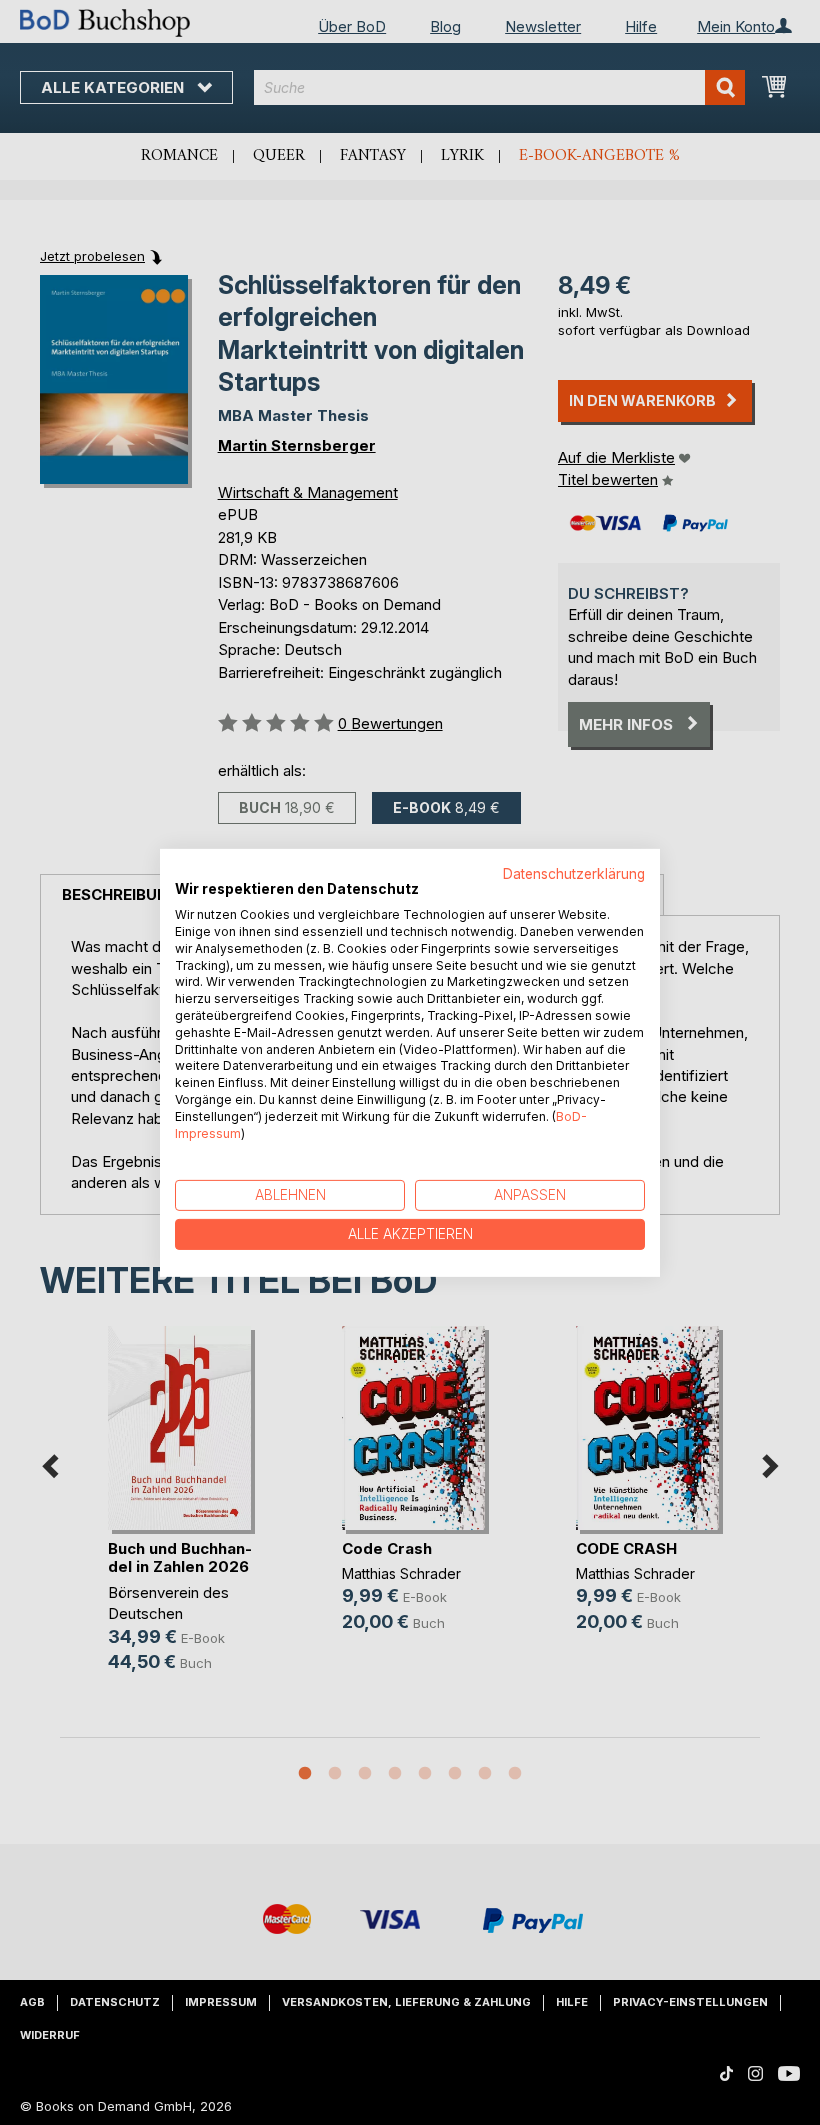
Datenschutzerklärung (574, 873)
